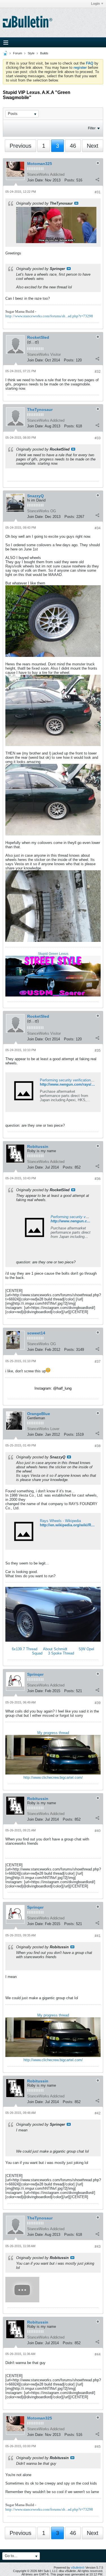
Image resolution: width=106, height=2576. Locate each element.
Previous (20, 146)
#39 (98, 1703)
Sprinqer (35, 1674)
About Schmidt (55, 1649)
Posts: (70, 180)
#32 (98, 372)
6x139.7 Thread (25, 1649)
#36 (98, 1179)
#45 (98, 2447)
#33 (98, 438)
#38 (98, 1446)
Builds (44, 53)
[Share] (97, 179)
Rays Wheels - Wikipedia (60, 1521)
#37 (98, 1362)
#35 (98, 1051)
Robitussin (38, 1146)
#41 (98, 1936)
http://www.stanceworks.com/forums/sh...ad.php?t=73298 (49, 316)
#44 (98, 2354)
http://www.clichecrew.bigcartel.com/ (53, 1777)
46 (73, 146)
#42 (98, 2113)
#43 (98, 2247)
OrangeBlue (39, 1414)
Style (31, 53)
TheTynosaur (40, 410)
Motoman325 (40, 164)
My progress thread (53, 1733)
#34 (98, 528)
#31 (98, 192)
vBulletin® (78, 2568)
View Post (76, 203)
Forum (18, 53)
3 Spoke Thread (61, 1653)
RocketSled (38, 337)
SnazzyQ (35, 496)
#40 (98, 1831)
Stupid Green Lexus (53, 954)
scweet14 (36, 1333)
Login (95, 4)
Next (93, 146)
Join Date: (35, 180)
